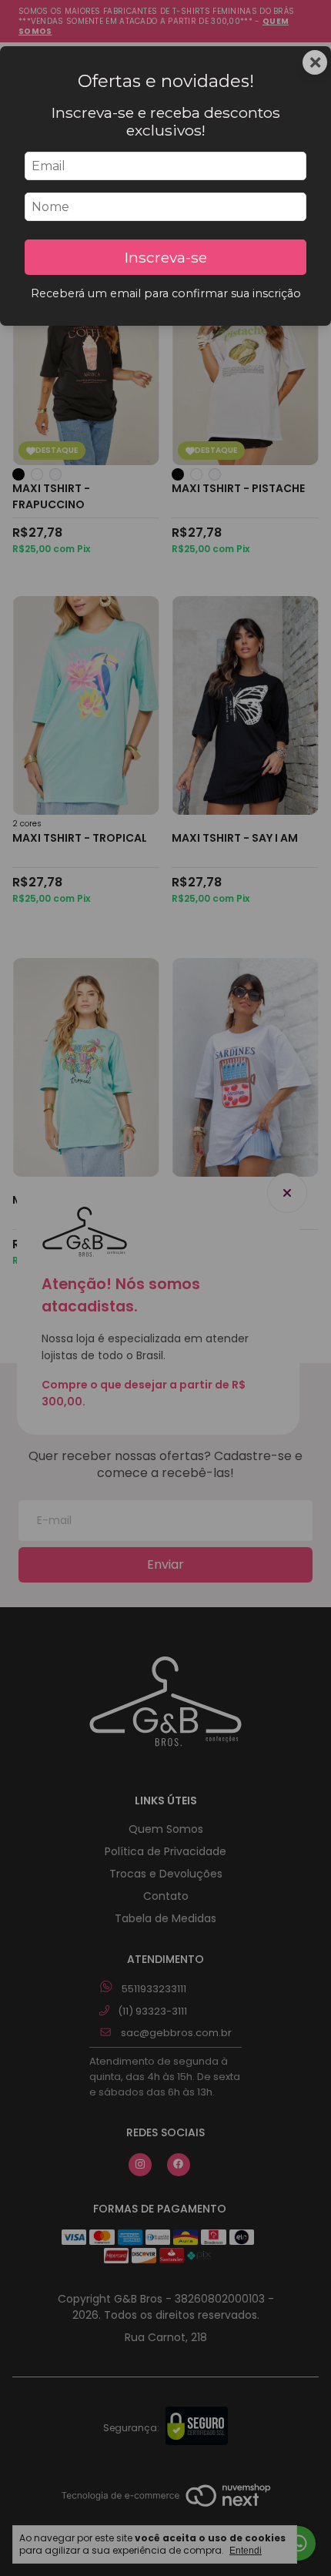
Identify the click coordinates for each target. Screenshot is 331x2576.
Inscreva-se (166, 257)
